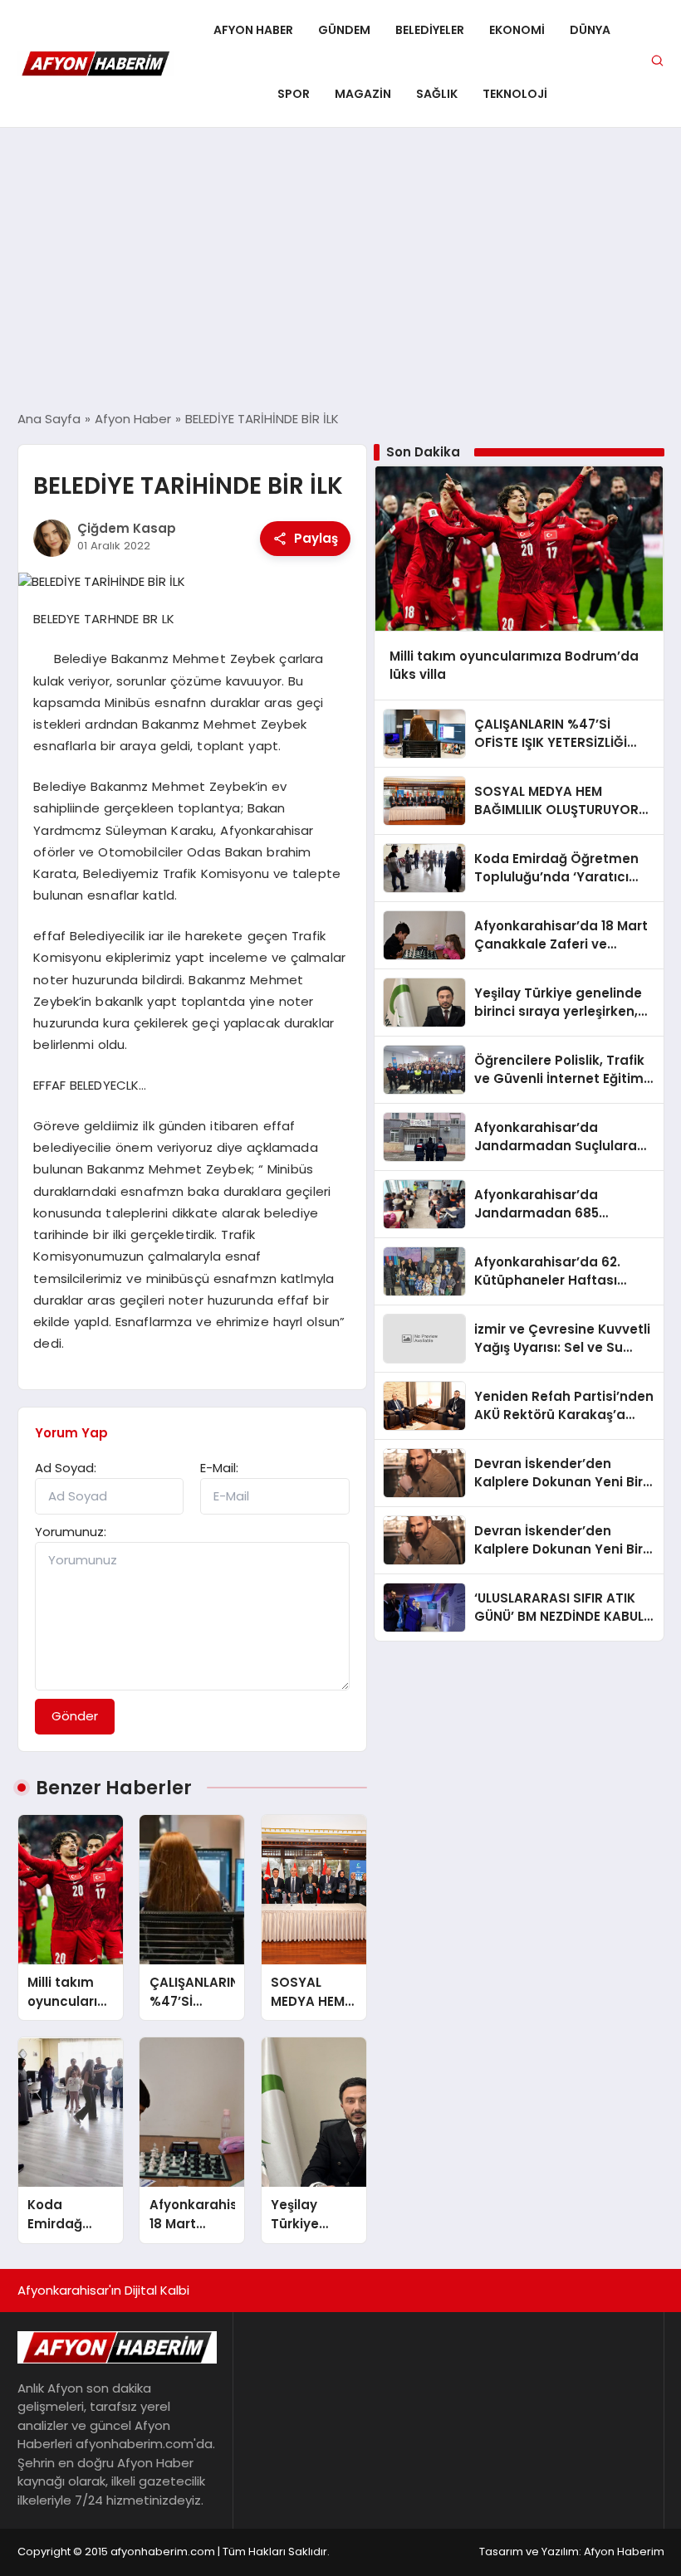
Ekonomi (517, 30)
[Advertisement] (340, 269)
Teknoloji (515, 94)
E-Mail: (219, 1468)
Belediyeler (430, 30)
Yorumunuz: (71, 1532)
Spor (294, 94)
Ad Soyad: (66, 1468)
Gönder (75, 1716)
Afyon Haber (253, 30)
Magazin (363, 94)
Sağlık (437, 94)
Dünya (590, 30)
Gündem (344, 30)
